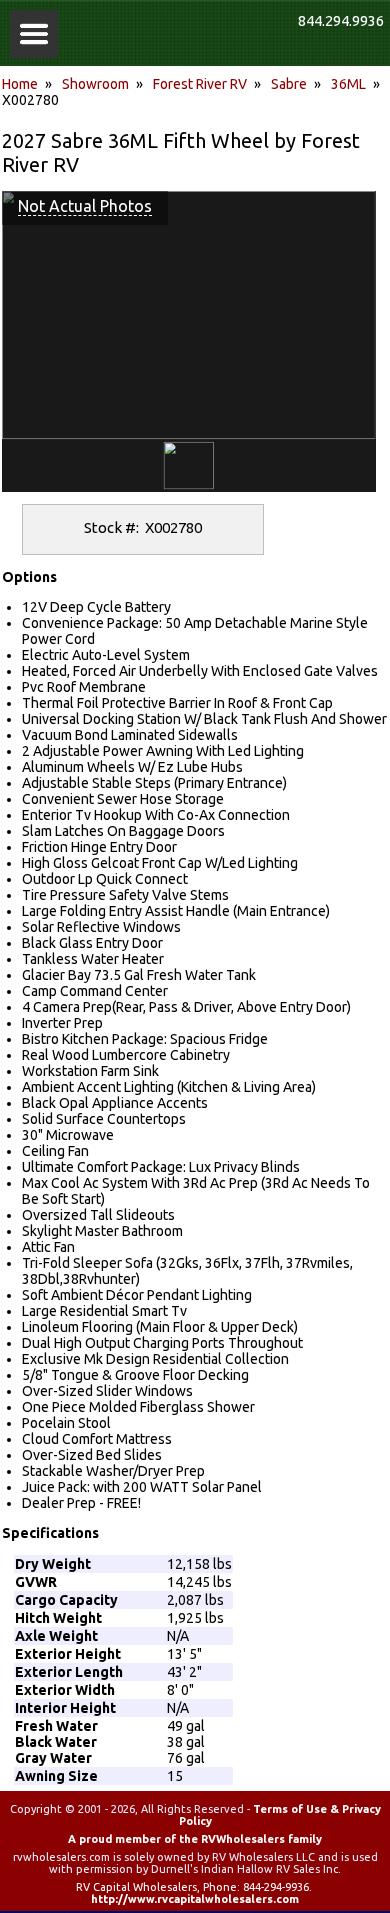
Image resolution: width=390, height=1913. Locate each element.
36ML (348, 84)
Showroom (95, 84)
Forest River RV (200, 84)
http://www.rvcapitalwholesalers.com (195, 1899)
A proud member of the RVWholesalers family (195, 1839)
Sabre (289, 84)
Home (20, 84)
